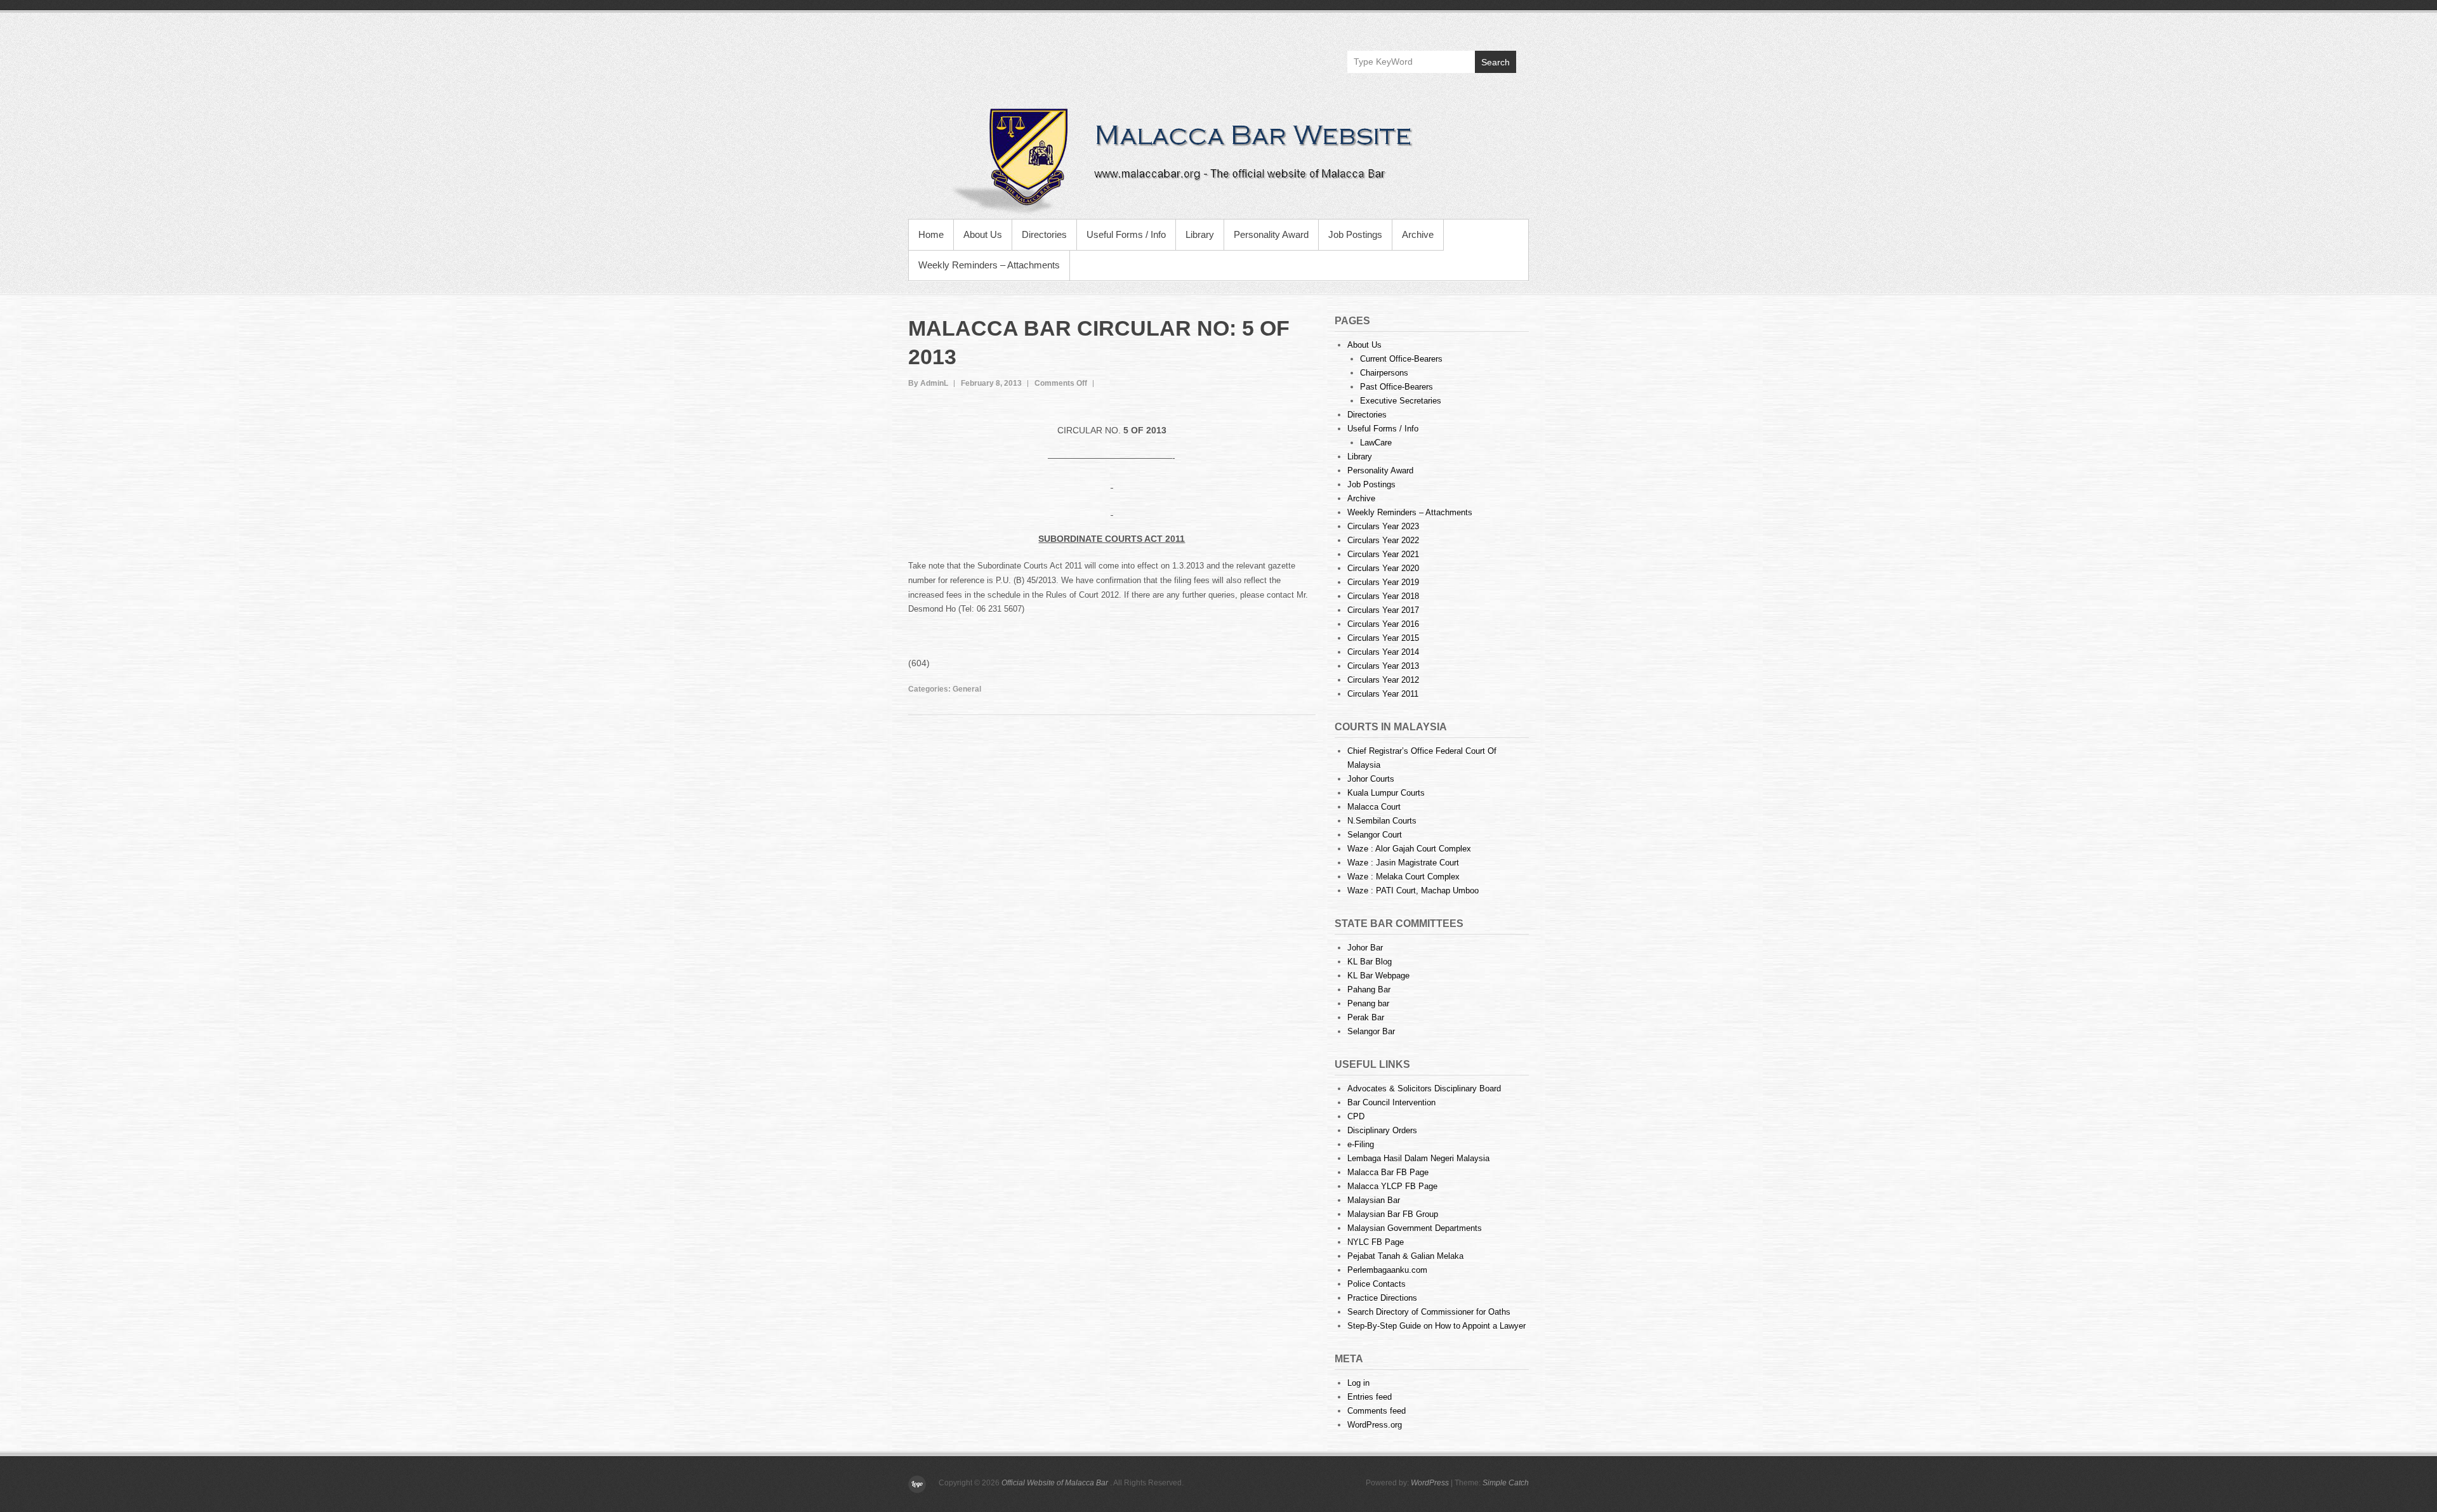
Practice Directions (1382, 1298)
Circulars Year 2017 (1383, 610)
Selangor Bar (1371, 1031)
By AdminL (928, 383)
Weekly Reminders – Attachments (989, 265)
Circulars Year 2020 (1383, 568)
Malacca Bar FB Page (1388, 1172)
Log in (1358, 1383)
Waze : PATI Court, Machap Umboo (1413, 891)
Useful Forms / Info (1126, 234)
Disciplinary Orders (1382, 1130)
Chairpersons (1384, 373)
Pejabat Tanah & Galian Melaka (1405, 1256)
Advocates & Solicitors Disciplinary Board (1424, 1088)
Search (1496, 62)
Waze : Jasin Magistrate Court (1403, 863)
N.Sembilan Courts (1382, 821)
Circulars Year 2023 (1383, 526)
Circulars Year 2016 (1383, 624)
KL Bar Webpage (1378, 976)
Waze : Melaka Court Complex (1403, 877)
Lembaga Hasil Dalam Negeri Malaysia (1418, 1158)
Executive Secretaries (1401, 401)
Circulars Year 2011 (1383, 694)
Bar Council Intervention (1391, 1102)
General (967, 689)
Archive (1418, 234)
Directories (1044, 234)
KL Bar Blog (1370, 962)
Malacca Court (1374, 807)
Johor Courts (1371, 779)
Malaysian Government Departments (1415, 1228)
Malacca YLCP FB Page (1392, 1186)
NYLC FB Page (1376, 1242)
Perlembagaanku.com (1387, 1270)
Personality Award (1271, 234)
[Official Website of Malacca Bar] (1218, 159)
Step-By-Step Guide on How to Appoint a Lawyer (1436, 1326)
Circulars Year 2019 (1383, 582)
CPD (1356, 1116)
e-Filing (1361, 1144)
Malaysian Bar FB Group (1393, 1214)
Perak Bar (1366, 1017)
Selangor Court (1375, 835)
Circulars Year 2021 (1383, 554)
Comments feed (1377, 1411)
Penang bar (1368, 1003)
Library (1200, 234)
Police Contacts (1377, 1284)
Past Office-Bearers (1397, 387)
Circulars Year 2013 (1383, 666)
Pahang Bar (1369, 989)
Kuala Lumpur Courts (1386, 793)
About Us (983, 234)
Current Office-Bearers (1401, 359)
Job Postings (1355, 234)
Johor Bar (1365, 948)
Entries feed (1370, 1397)
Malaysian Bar (1374, 1200)
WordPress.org (1375, 1425)
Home (931, 234)
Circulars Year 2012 (1383, 680)
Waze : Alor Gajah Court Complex (1409, 849)
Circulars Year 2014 (1383, 652)
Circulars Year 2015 (1383, 638)
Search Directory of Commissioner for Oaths (1429, 1312)
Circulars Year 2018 (1383, 596)
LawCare (1376, 443)
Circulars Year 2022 (1383, 540)
